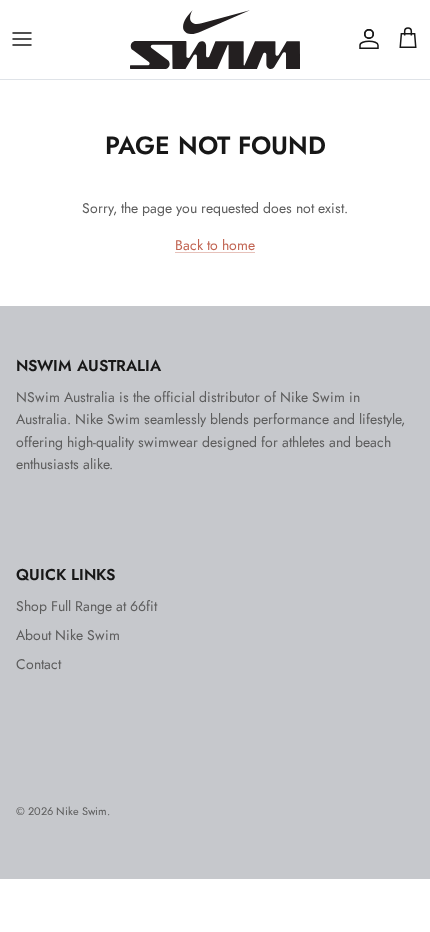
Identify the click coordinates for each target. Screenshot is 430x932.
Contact (38, 664)
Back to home (215, 245)
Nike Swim (81, 811)
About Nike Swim (68, 635)
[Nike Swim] (215, 39)
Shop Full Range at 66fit (86, 606)
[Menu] (22, 39)
